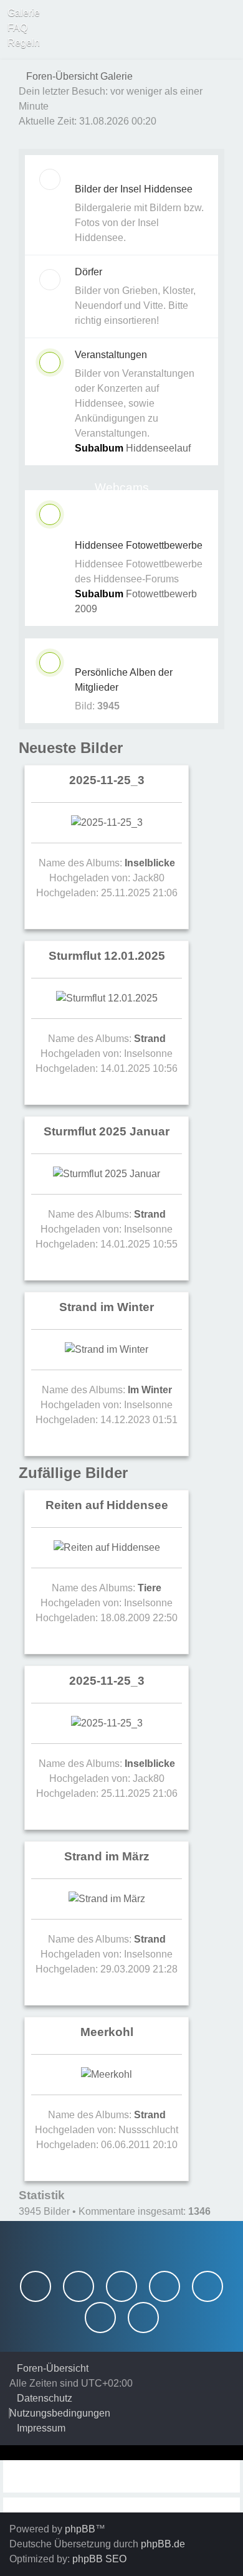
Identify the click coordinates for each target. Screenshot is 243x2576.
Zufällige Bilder (73, 1473)
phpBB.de (163, 2544)
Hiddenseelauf (158, 448)
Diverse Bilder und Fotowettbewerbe (121, 520)
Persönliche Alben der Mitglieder (124, 680)
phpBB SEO (99, 2559)
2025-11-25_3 (107, 780)
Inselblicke (150, 863)
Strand (150, 1039)
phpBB (80, 2529)
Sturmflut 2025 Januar (107, 1131)
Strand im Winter (107, 1307)
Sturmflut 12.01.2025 (107, 956)
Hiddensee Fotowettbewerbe (139, 545)
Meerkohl (107, 2032)
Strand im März (107, 1856)
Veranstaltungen (111, 355)
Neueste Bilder (71, 748)
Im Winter (150, 1390)
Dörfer (88, 272)
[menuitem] (20, 13)
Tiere (150, 1588)
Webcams (122, 487)
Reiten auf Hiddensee (107, 1505)
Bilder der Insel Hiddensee (134, 189)
